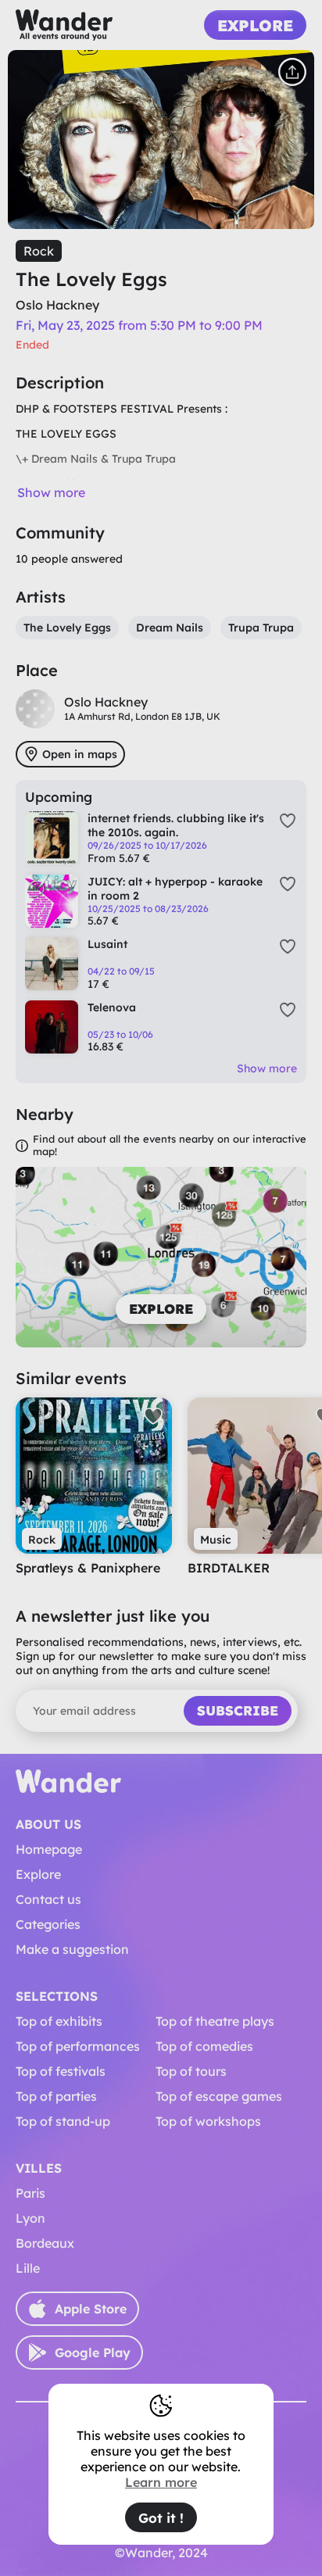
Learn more (161, 2482)
